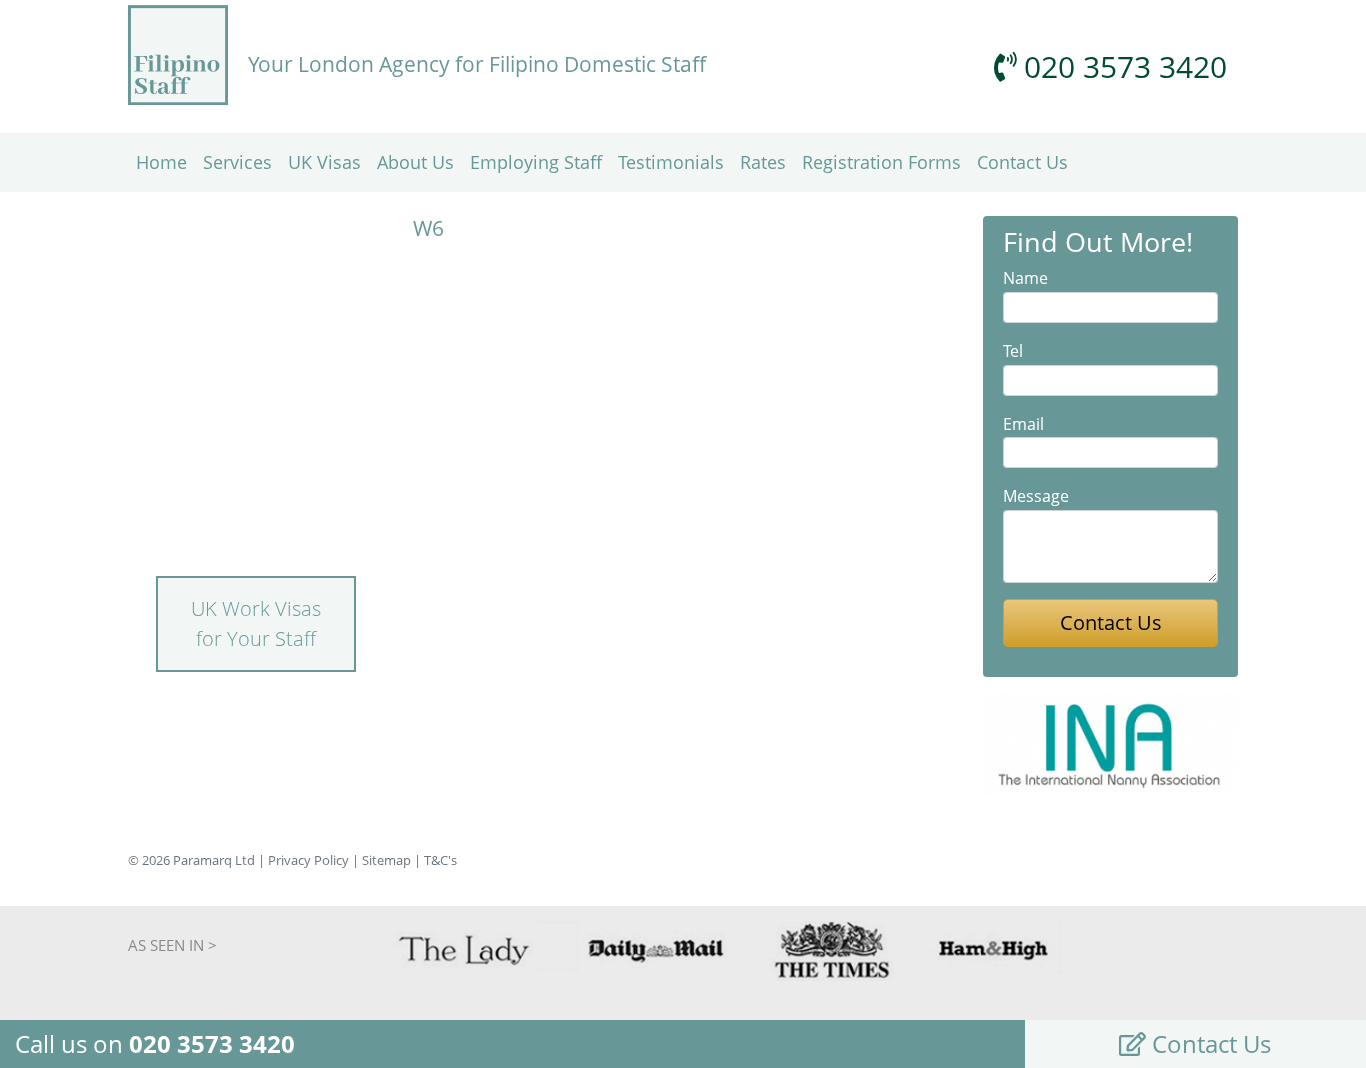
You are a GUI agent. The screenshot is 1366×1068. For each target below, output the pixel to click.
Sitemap (386, 860)
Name (1025, 278)
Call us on (155, 1043)
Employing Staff (536, 162)
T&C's (440, 860)
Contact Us (1022, 162)
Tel (1013, 351)
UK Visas (324, 162)
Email (1023, 424)
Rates (763, 162)
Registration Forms (881, 162)
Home (161, 162)
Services (237, 162)
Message (1036, 496)
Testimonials (671, 162)
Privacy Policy (308, 860)
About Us (415, 162)
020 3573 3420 (1121, 66)
